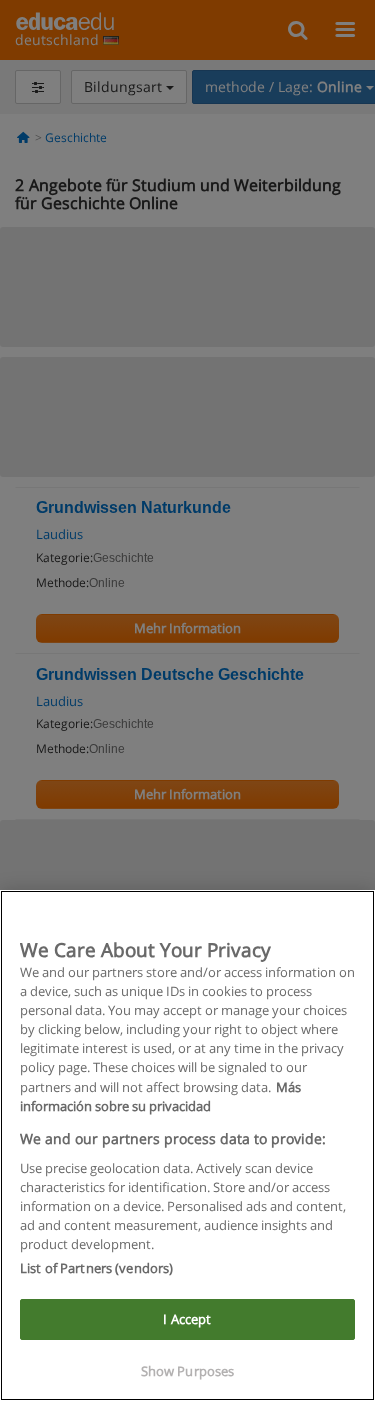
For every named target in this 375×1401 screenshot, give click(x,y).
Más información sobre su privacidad (160, 1096)
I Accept (187, 1319)
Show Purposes (188, 1371)
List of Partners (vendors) (96, 1268)
